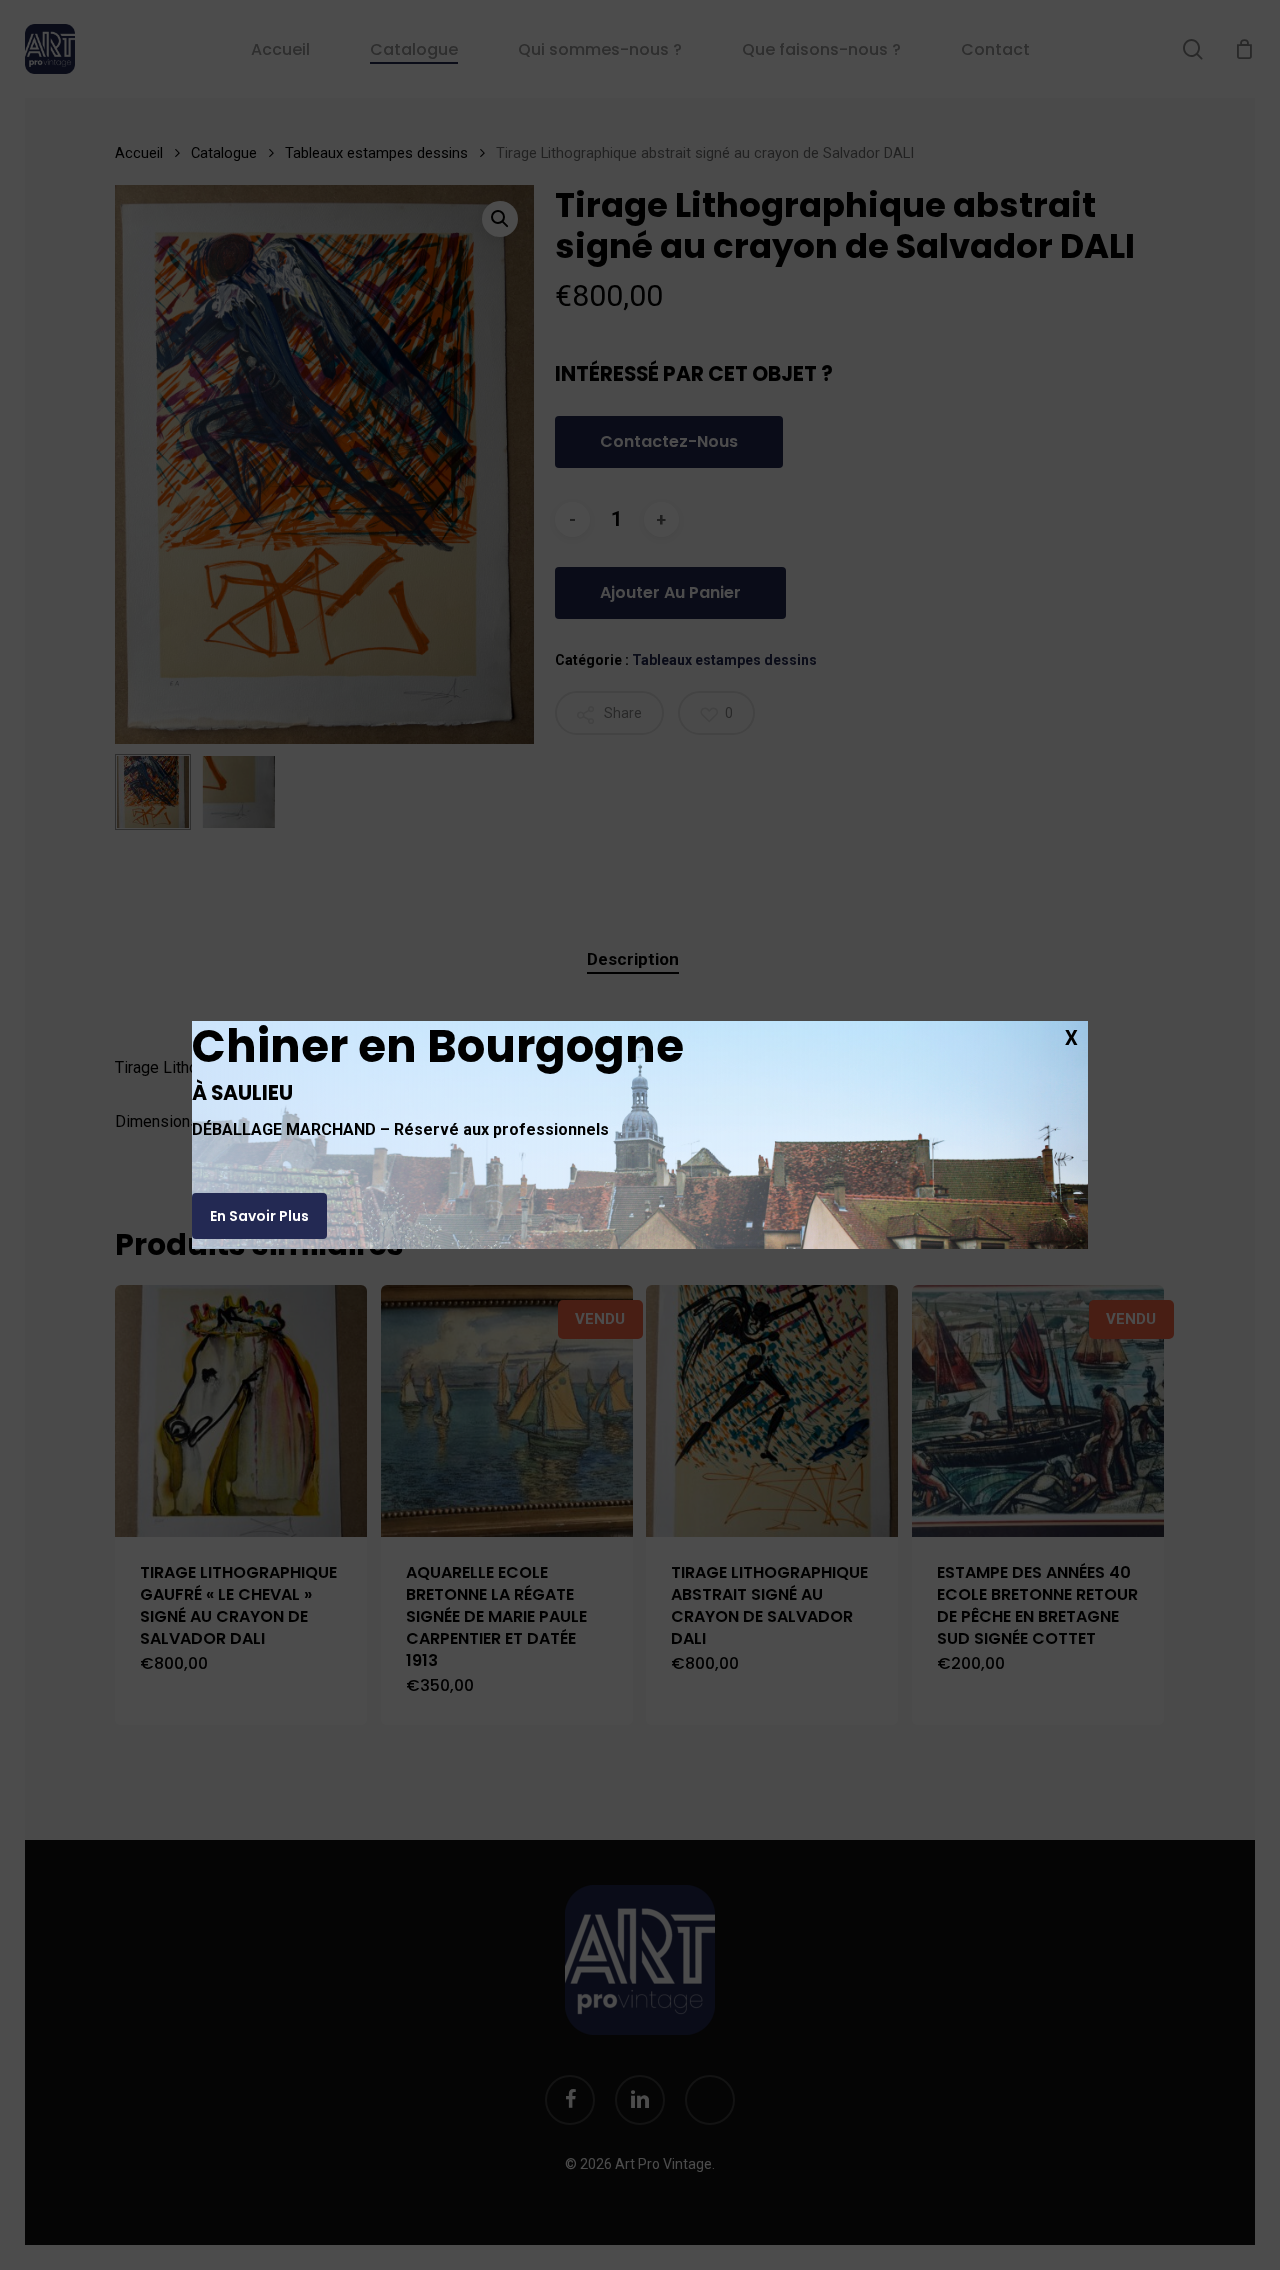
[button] (259, 1216)
